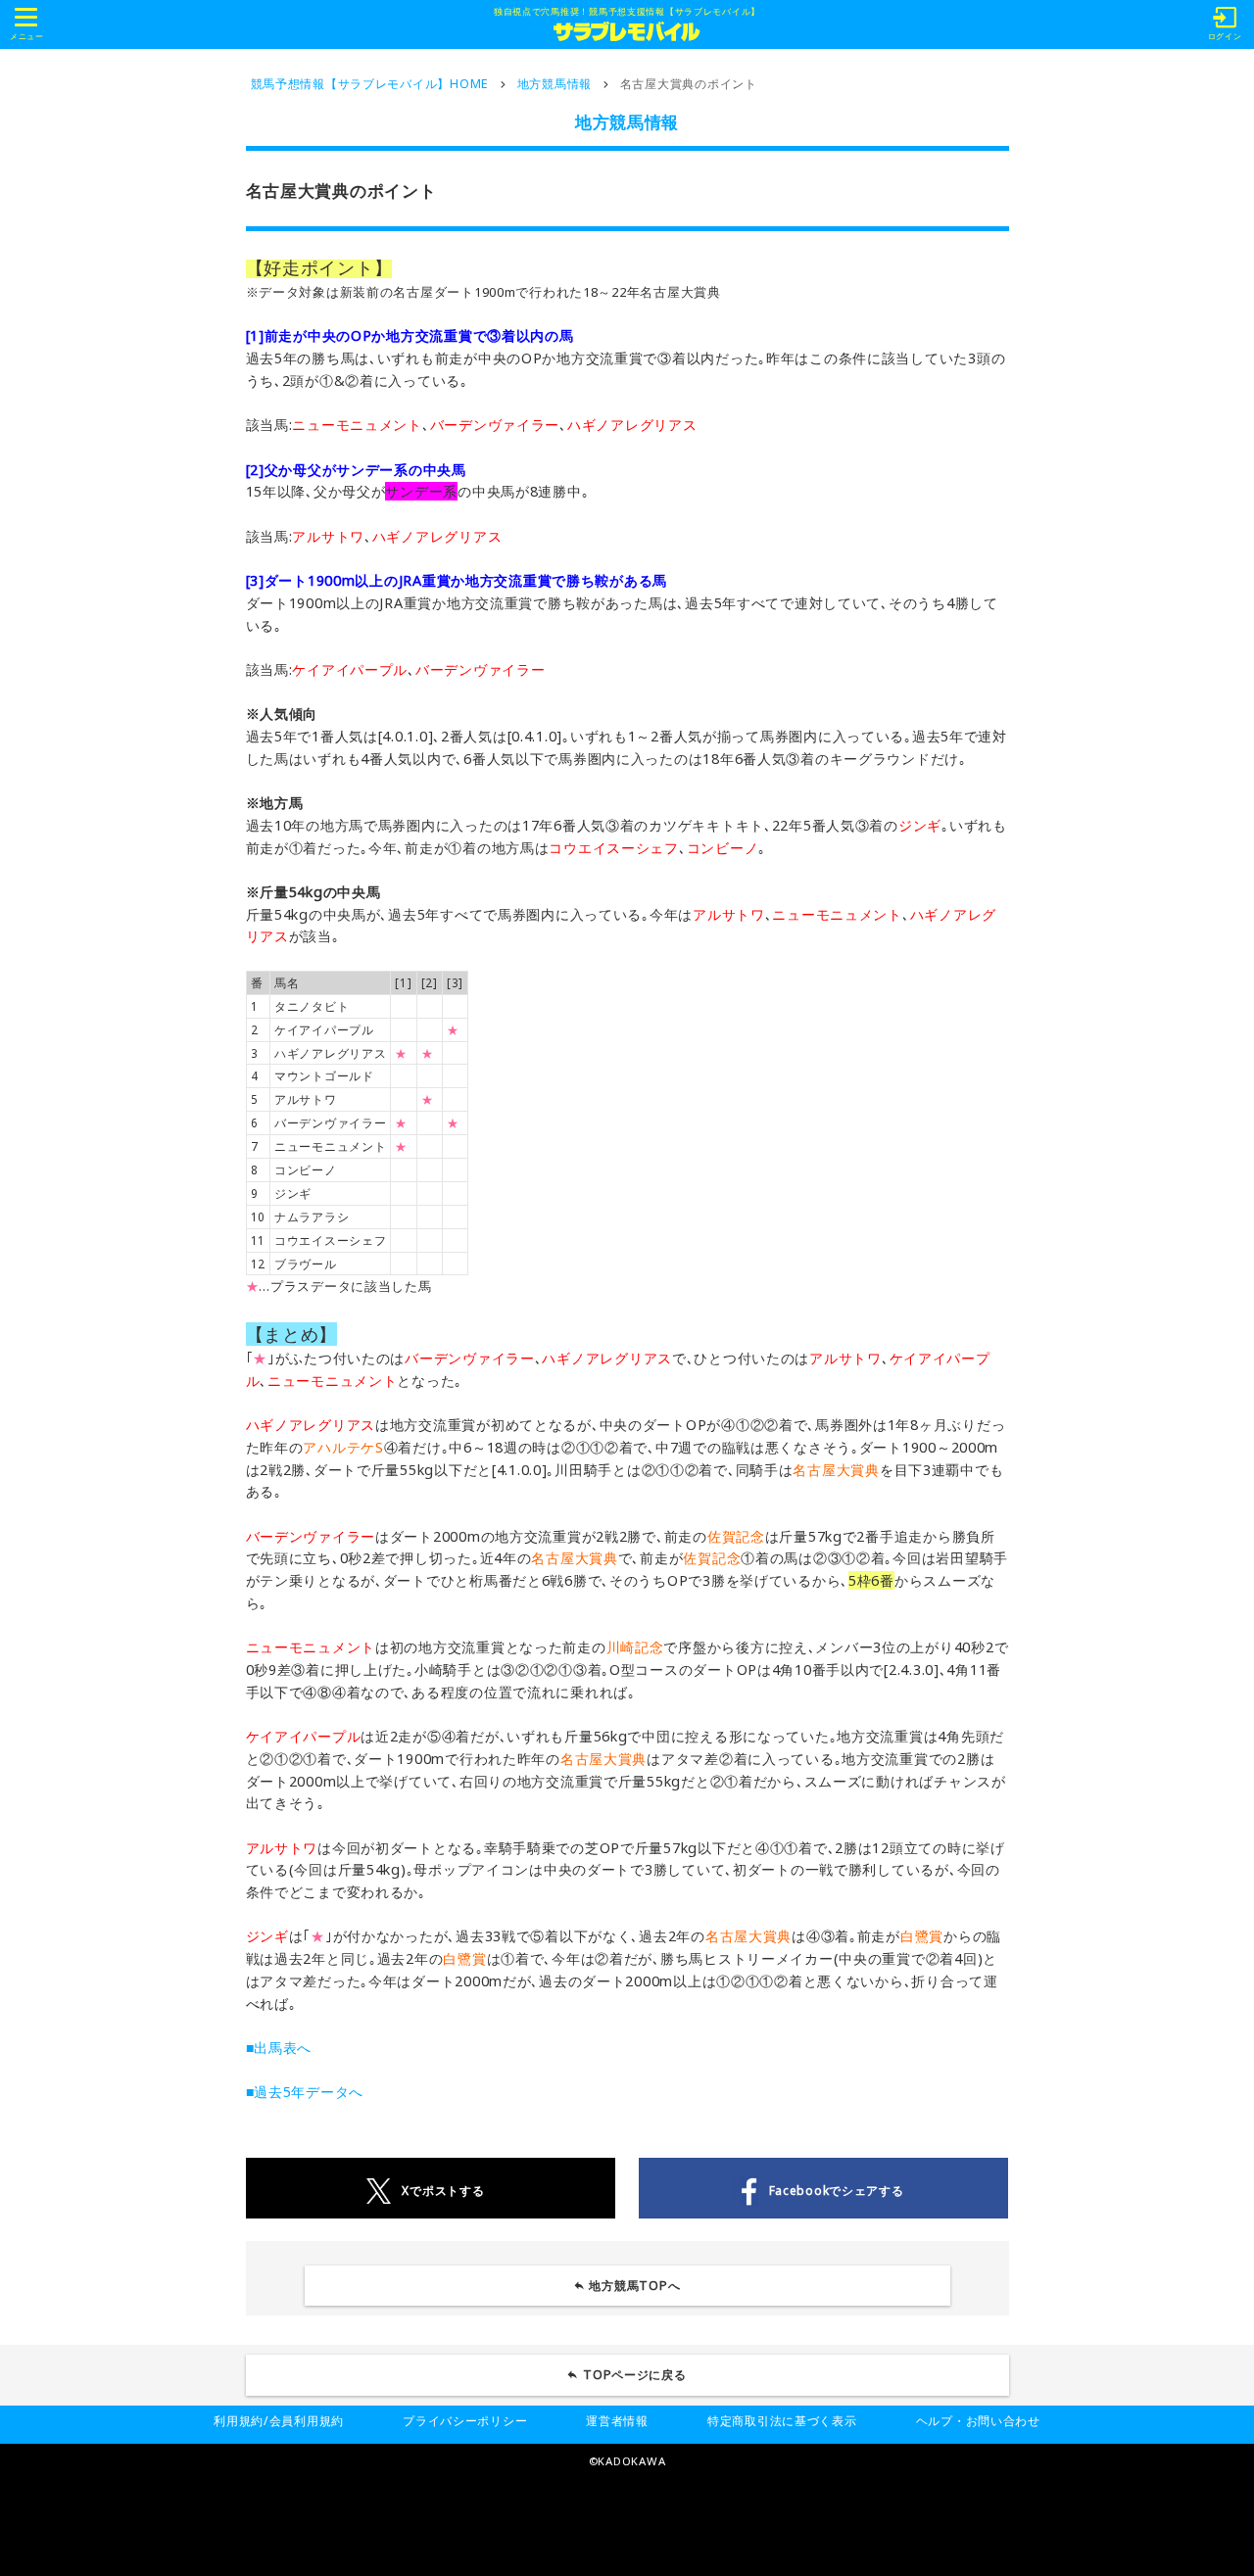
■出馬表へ (279, 2048)
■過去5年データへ (305, 2092)
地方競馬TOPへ (634, 2286)
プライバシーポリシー (465, 2421)
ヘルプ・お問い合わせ (978, 2421)
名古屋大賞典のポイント (689, 84)
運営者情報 (617, 2421)
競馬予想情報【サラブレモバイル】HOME (370, 84)
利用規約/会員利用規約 (279, 2421)
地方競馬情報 (555, 84)
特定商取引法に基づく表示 (782, 2421)
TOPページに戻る (635, 2375)
